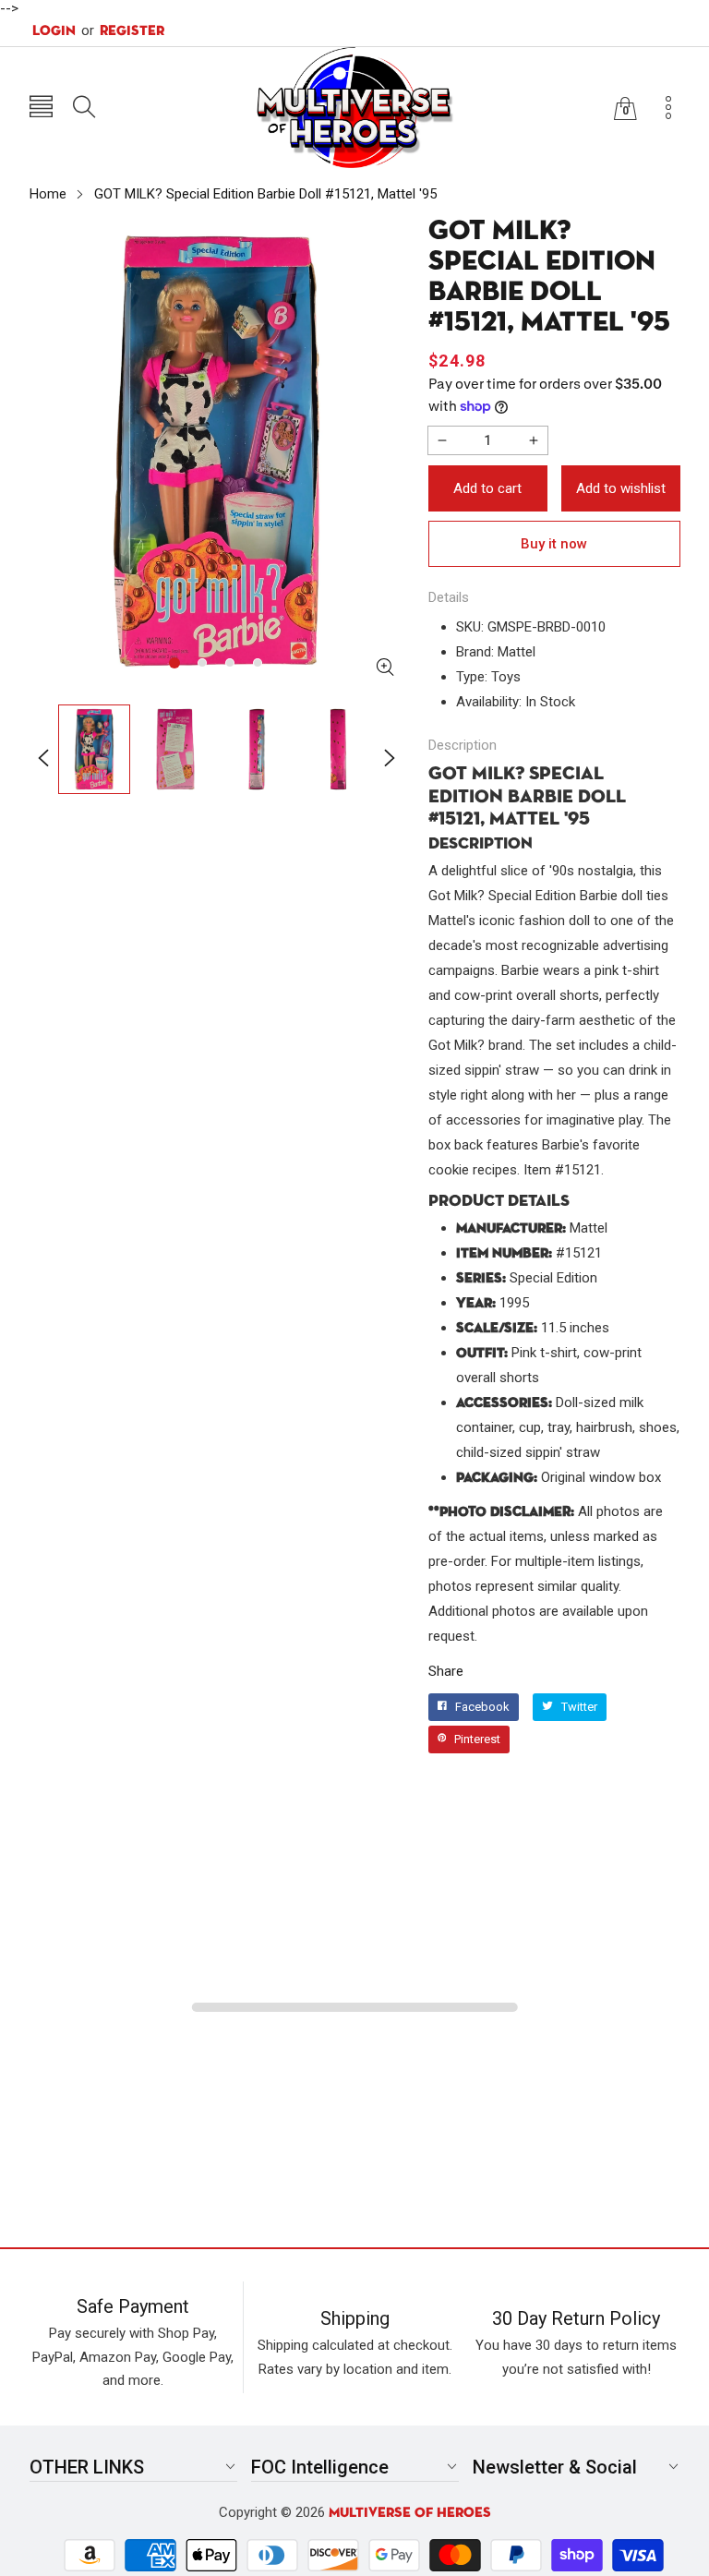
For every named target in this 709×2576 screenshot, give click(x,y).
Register (123, 30)
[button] (41, 108)
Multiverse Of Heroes (410, 2513)
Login (54, 31)
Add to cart (487, 488)
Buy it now (554, 544)
